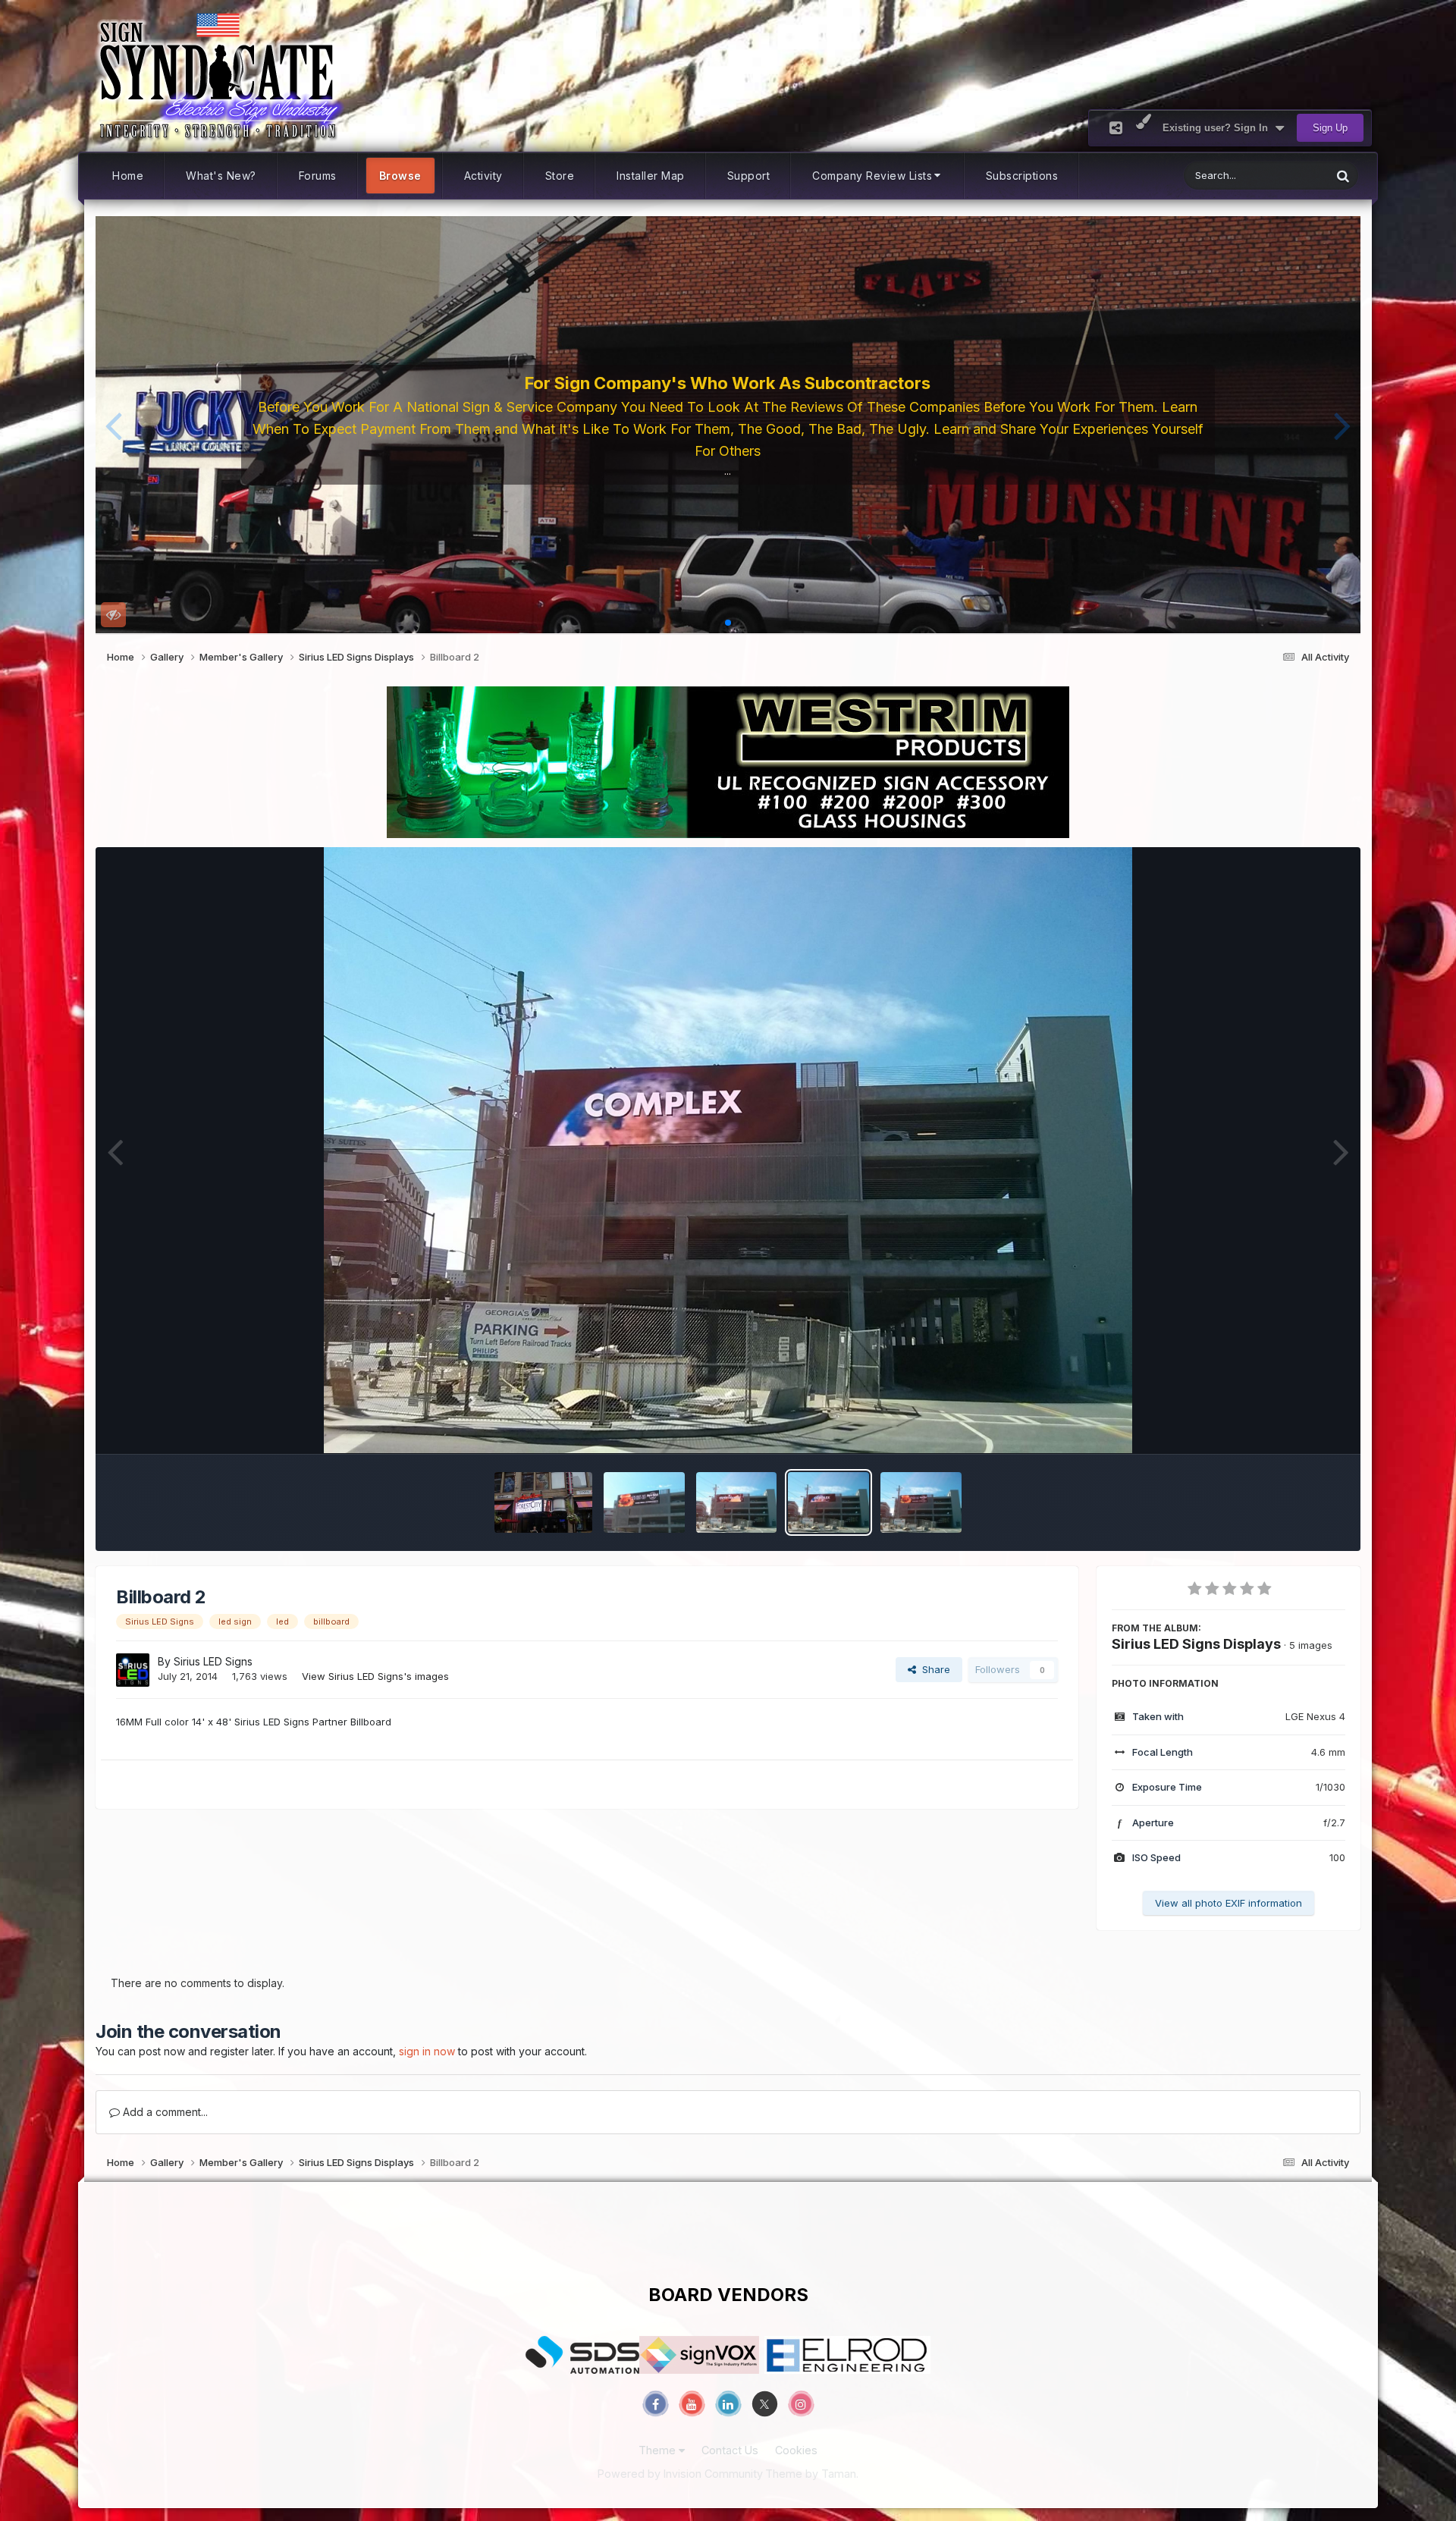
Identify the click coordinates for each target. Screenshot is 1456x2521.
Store (560, 176)
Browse (400, 176)
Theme (659, 2450)
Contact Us (730, 2450)
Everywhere (1285, 176)
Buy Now (733, 465)
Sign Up (1330, 128)
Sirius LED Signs (213, 1661)
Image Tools (1298, 1426)
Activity (483, 176)
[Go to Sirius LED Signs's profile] (133, 1670)
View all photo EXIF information (1228, 1903)
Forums (318, 176)
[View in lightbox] (728, 1151)
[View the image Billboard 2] (828, 1502)
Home (128, 176)
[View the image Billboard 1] (921, 1502)
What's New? (221, 176)
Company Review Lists (872, 176)
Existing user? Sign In (1218, 128)
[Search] (1343, 176)
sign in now (427, 2051)
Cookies (796, 2450)
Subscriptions (1022, 176)
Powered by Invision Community (680, 2474)
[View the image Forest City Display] (543, 1502)
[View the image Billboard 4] (644, 1502)
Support (749, 176)
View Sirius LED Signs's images (375, 1676)
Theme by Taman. (812, 2474)
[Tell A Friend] (1116, 128)
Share (933, 1669)
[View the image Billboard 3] (737, 1502)
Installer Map (651, 176)
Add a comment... (164, 2112)
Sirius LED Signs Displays (1196, 1644)
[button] (113, 425)
